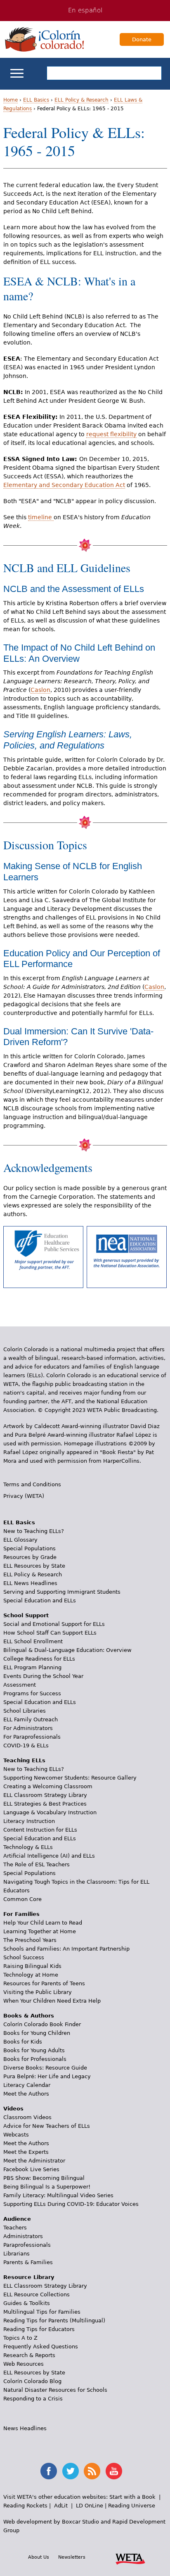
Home (11, 100)
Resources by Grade (30, 1557)
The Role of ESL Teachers (37, 1864)
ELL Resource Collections (37, 2294)
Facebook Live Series (31, 2169)
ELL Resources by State (34, 1566)
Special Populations (30, 1548)
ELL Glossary (20, 1540)
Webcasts (16, 2135)
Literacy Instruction (29, 1821)
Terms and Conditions (32, 1484)
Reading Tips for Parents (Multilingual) (54, 2321)
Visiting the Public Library (38, 1992)
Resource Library (29, 2277)
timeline (41, 517)
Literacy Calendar (27, 2085)
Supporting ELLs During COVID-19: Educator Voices (71, 2204)
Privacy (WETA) (24, 1496)
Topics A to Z (20, 2338)
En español (85, 10)
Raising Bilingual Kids (32, 1966)
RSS (92, 2471)
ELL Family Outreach (31, 1719)
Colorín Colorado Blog (32, 2381)
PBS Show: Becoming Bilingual (44, 2178)
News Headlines (25, 2428)
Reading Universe (132, 2506)
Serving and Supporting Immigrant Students (62, 1592)
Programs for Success (32, 1693)
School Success (24, 1957)
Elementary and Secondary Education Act (64, 485)
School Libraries (25, 1711)
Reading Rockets (25, 2506)
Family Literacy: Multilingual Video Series (58, 2195)
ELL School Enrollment (33, 1641)
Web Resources (24, 2364)
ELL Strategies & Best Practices (45, 1804)
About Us (39, 2557)
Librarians (17, 2254)
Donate (142, 39)
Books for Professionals (35, 2059)
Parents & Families (28, 2262)
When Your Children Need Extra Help (52, 2001)
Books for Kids (23, 2042)
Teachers (15, 2228)
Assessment (20, 1685)
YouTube (114, 2471)
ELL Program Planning (32, 1667)
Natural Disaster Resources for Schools (55, 2390)
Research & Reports (29, 2355)
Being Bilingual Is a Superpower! (47, 2187)
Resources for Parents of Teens (44, 1983)
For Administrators (28, 1728)
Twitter (71, 2471)
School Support (26, 1615)
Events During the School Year (43, 1676)
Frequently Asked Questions (41, 2347)
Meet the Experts (26, 2152)
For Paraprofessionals (32, 1737)
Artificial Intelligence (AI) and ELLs (49, 1856)
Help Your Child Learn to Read (43, 1923)
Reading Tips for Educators (39, 2329)
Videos (13, 2109)
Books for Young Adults (34, 2050)
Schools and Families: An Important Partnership (66, 1949)
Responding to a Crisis (33, 2399)
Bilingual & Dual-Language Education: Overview (67, 1650)
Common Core (22, 1899)
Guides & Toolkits (27, 2303)
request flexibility (111, 434)
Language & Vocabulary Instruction (50, 1812)
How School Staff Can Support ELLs (50, 1633)
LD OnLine (90, 2506)
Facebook (49, 2471)
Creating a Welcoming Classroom (48, 1786)
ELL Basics (36, 100)
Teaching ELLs (24, 1760)
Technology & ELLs (28, 1847)
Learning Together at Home (40, 1931)
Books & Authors (29, 2016)
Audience (17, 2219)
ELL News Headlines (30, 1583)
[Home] (45, 39)
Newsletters (72, 2557)
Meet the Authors (26, 2094)
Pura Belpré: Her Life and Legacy (47, 2076)
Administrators (23, 2236)
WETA (130, 2558)
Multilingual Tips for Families (42, 2312)
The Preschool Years (30, 1940)
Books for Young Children (37, 2033)
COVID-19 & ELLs (26, 1745)
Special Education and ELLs (40, 1600)
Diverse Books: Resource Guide (45, 2068)
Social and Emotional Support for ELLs (54, 1624)
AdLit (61, 2506)
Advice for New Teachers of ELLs (47, 2126)
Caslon (40, 690)
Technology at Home (31, 1975)
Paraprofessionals (27, 2245)
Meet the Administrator (34, 2161)
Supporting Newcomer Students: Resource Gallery (70, 1778)
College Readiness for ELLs (39, 1659)
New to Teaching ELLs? (34, 1531)
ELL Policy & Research (81, 100)
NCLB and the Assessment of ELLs (74, 589)
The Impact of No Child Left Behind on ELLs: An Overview (79, 653)
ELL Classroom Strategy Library (45, 1795)
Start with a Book (132, 2497)
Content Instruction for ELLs (40, 1830)
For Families (21, 1914)
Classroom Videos (27, 2117)
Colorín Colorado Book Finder (42, 2024)
